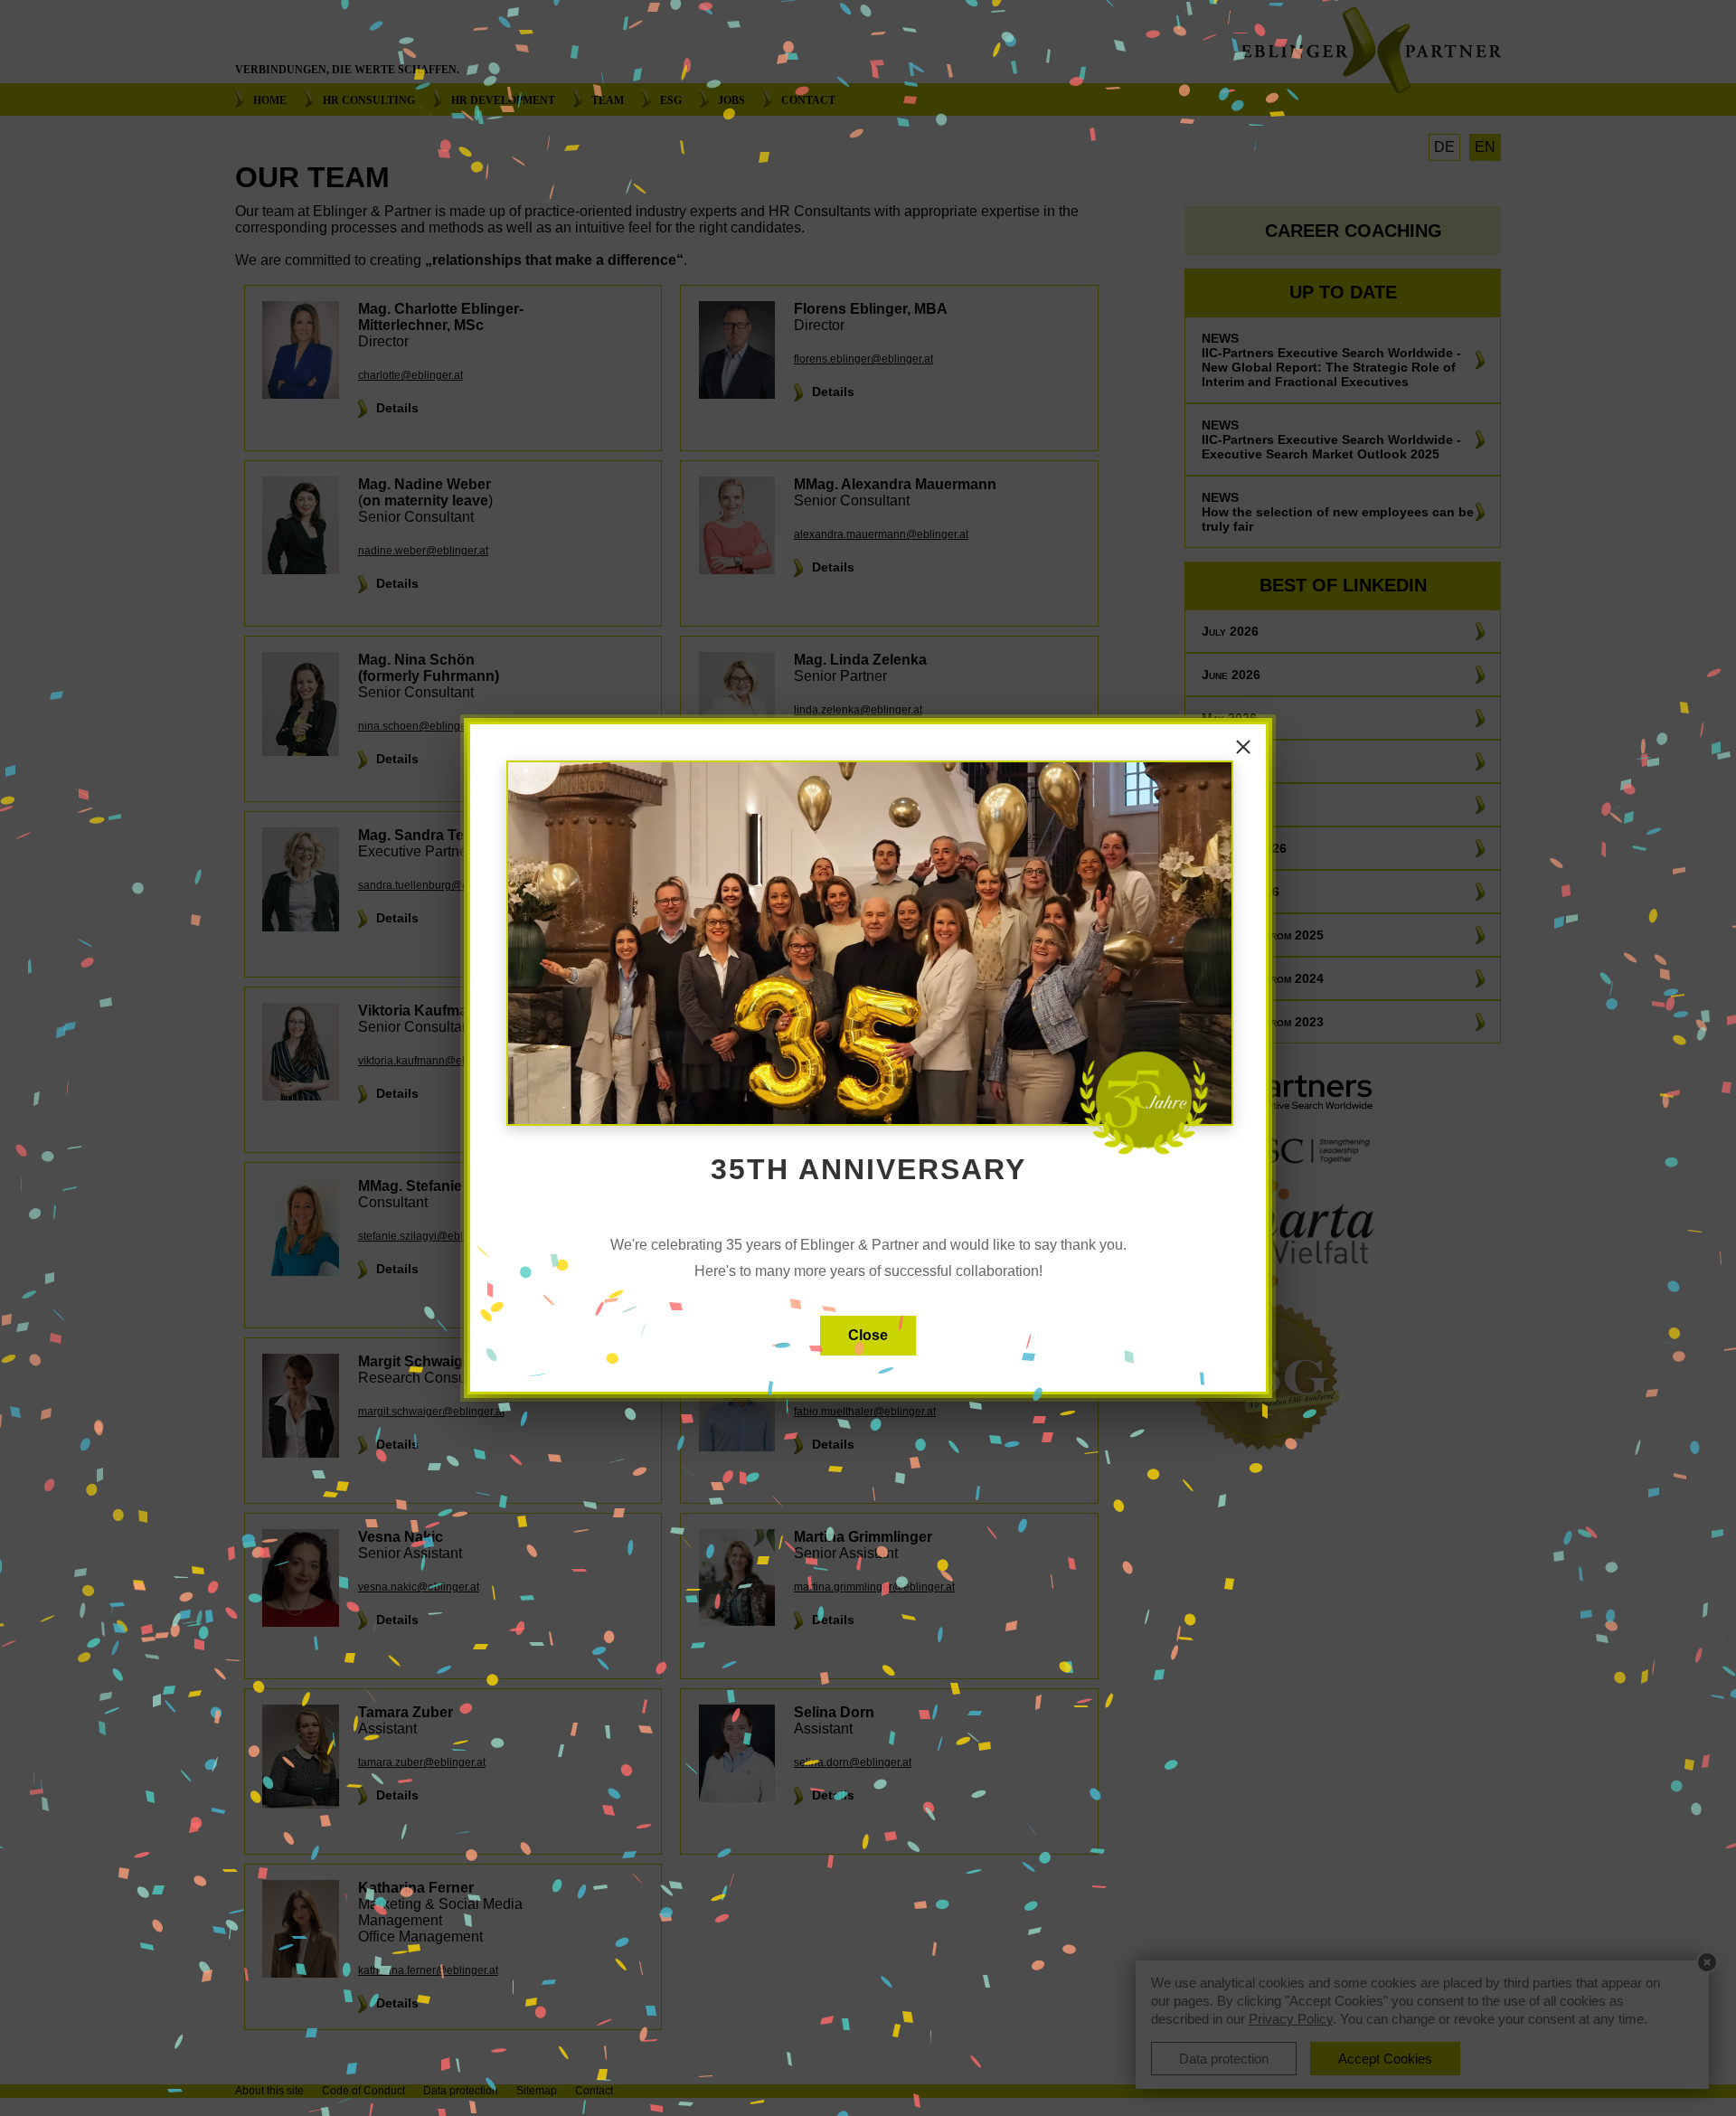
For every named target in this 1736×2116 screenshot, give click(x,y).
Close (868, 1335)
